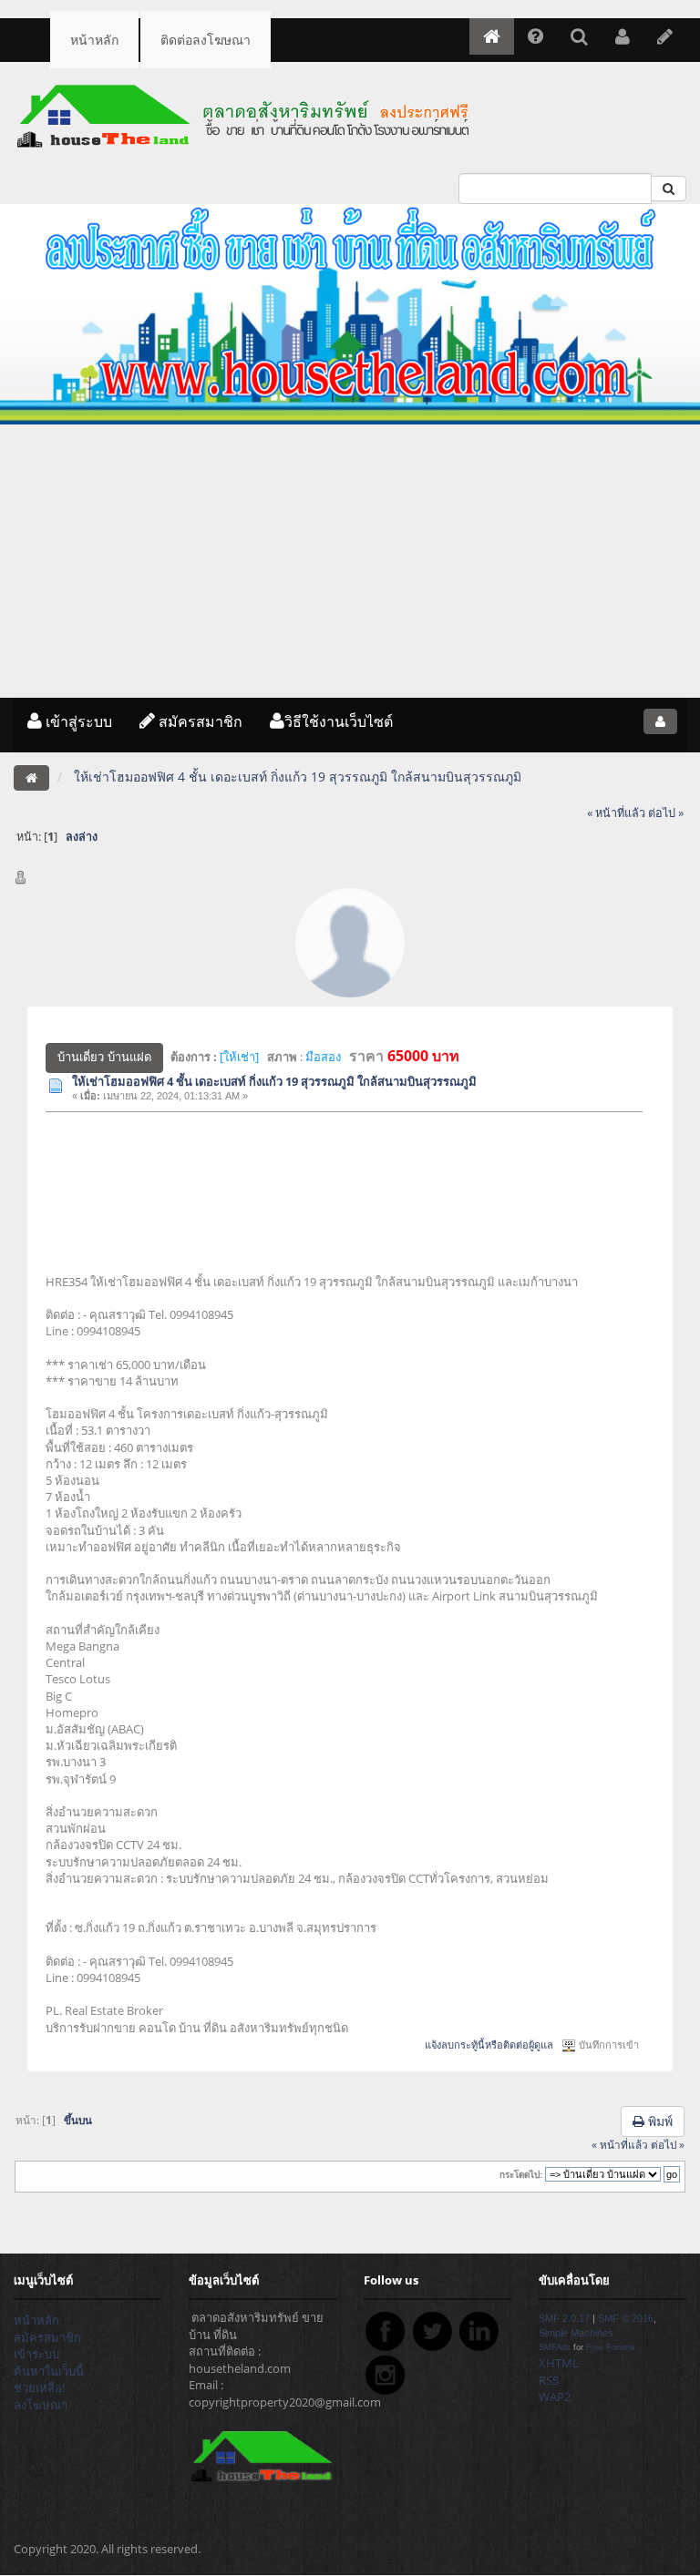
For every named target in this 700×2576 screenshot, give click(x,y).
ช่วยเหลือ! (39, 2387)
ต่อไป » (666, 813)
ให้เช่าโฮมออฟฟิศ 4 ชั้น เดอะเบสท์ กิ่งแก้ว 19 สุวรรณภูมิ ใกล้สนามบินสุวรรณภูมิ (274, 1081)
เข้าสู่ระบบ (77, 721)
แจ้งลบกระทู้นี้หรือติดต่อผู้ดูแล (489, 2045)
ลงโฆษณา (41, 2405)
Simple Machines (576, 2333)
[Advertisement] (350, 561)
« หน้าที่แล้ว (616, 813)
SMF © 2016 (626, 2318)
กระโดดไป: (521, 2175)
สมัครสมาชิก (199, 721)
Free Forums (611, 2347)
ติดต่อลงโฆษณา (206, 40)
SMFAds (555, 2347)
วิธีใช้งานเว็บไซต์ (339, 721)
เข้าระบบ (36, 2354)
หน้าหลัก (94, 40)
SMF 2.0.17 (564, 2318)
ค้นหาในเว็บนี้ (49, 2371)
